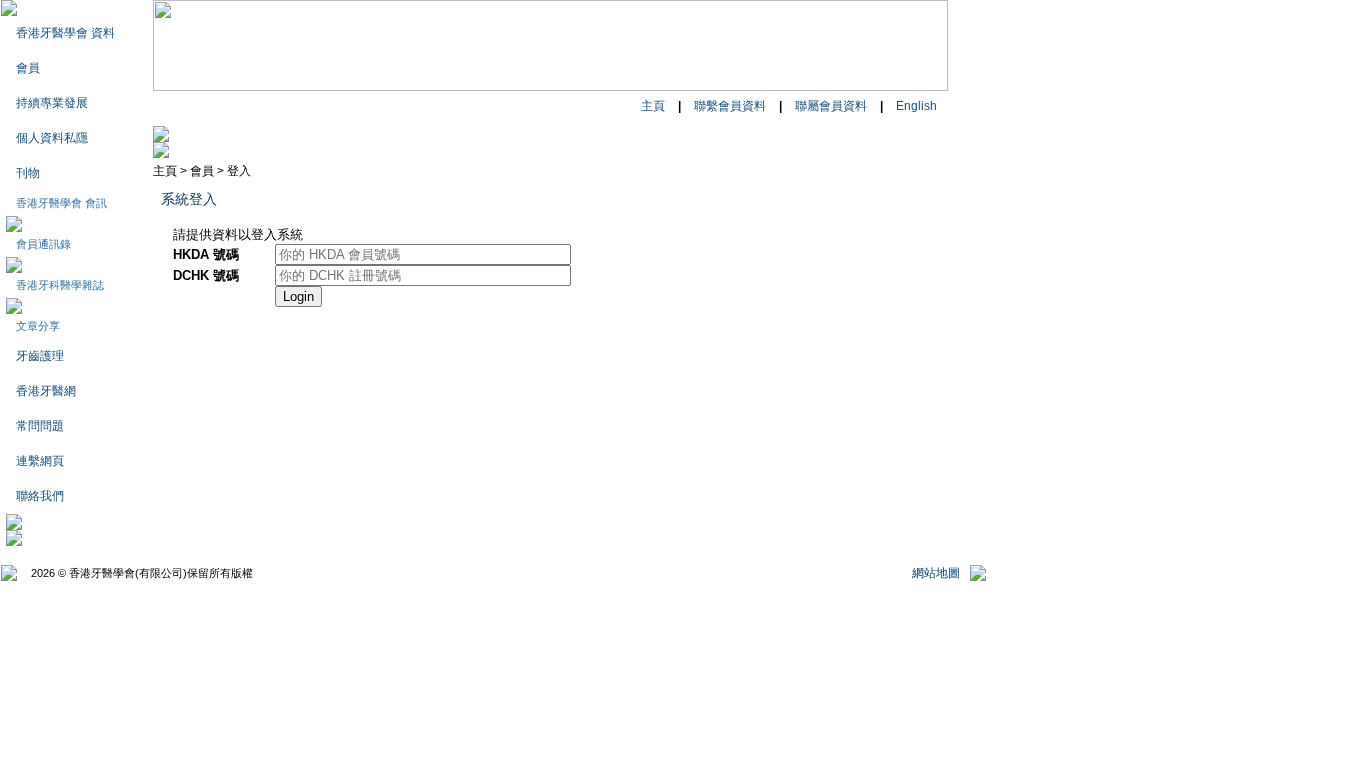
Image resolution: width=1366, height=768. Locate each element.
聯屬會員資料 (831, 106)
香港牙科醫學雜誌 (60, 285)
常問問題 (40, 426)
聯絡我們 (40, 496)
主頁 (653, 106)
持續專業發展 (52, 103)
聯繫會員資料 (730, 106)
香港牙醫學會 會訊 (61, 203)
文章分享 (38, 326)
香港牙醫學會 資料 (65, 33)
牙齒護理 (40, 356)
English (916, 106)
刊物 (28, 173)
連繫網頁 (40, 461)
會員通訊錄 (43, 244)
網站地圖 (936, 573)
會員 (28, 68)
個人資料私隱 (52, 138)
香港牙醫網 (46, 391)
